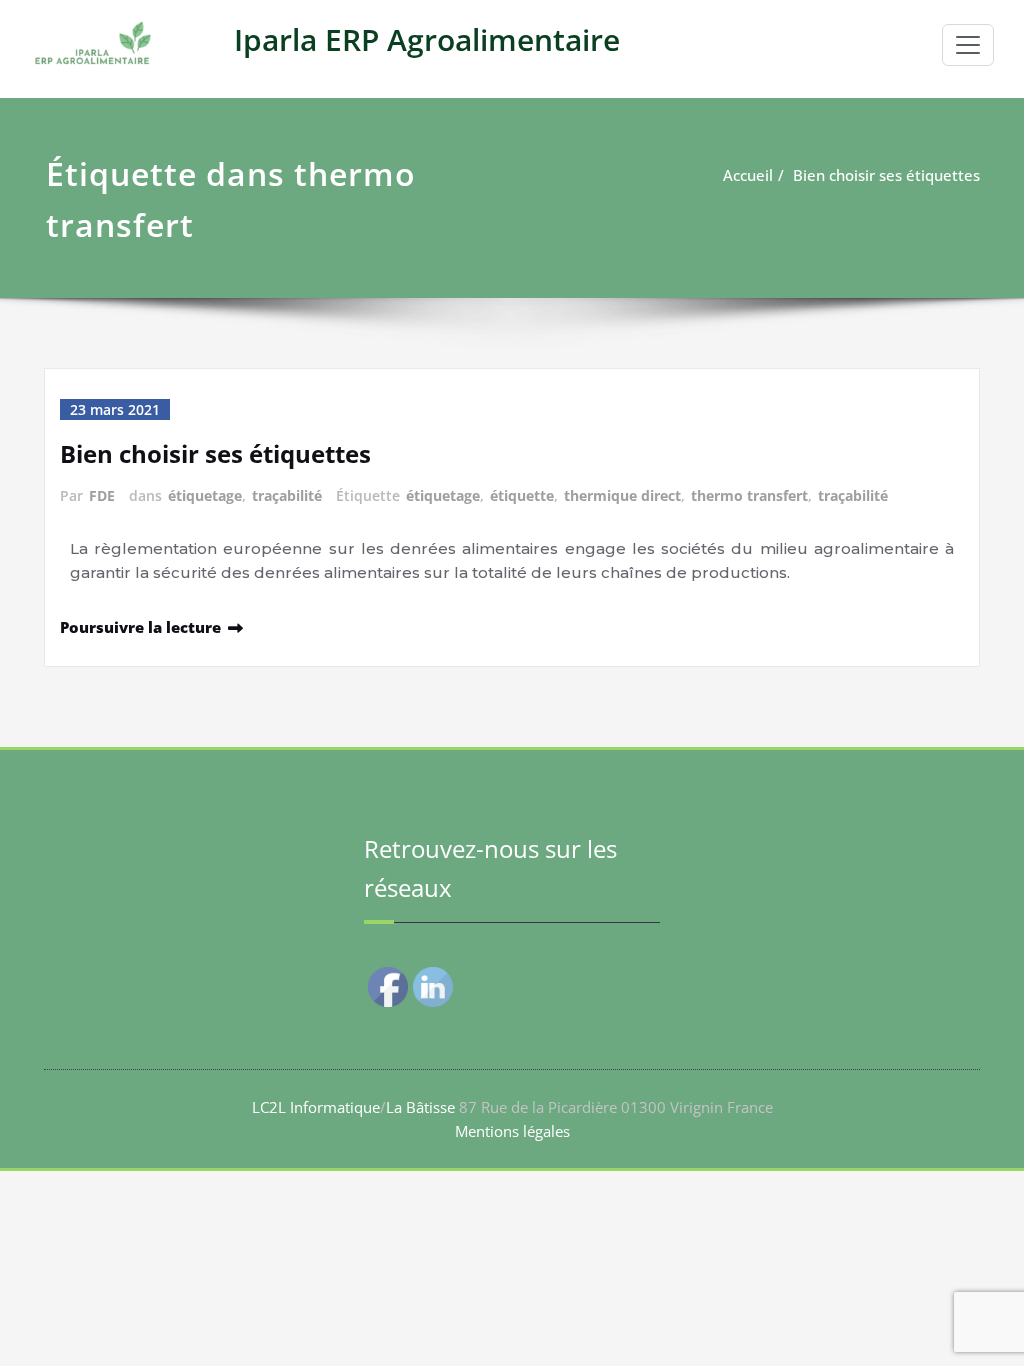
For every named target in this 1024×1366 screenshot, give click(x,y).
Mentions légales (512, 1131)
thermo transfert (749, 495)
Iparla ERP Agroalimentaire (427, 39)
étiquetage (205, 495)
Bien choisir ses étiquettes (886, 175)
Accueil (748, 175)
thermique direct (622, 495)
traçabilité (287, 495)
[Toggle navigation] (968, 45)
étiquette (522, 495)
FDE (102, 495)
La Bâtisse (420, 1107)
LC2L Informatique (316, 1107)
